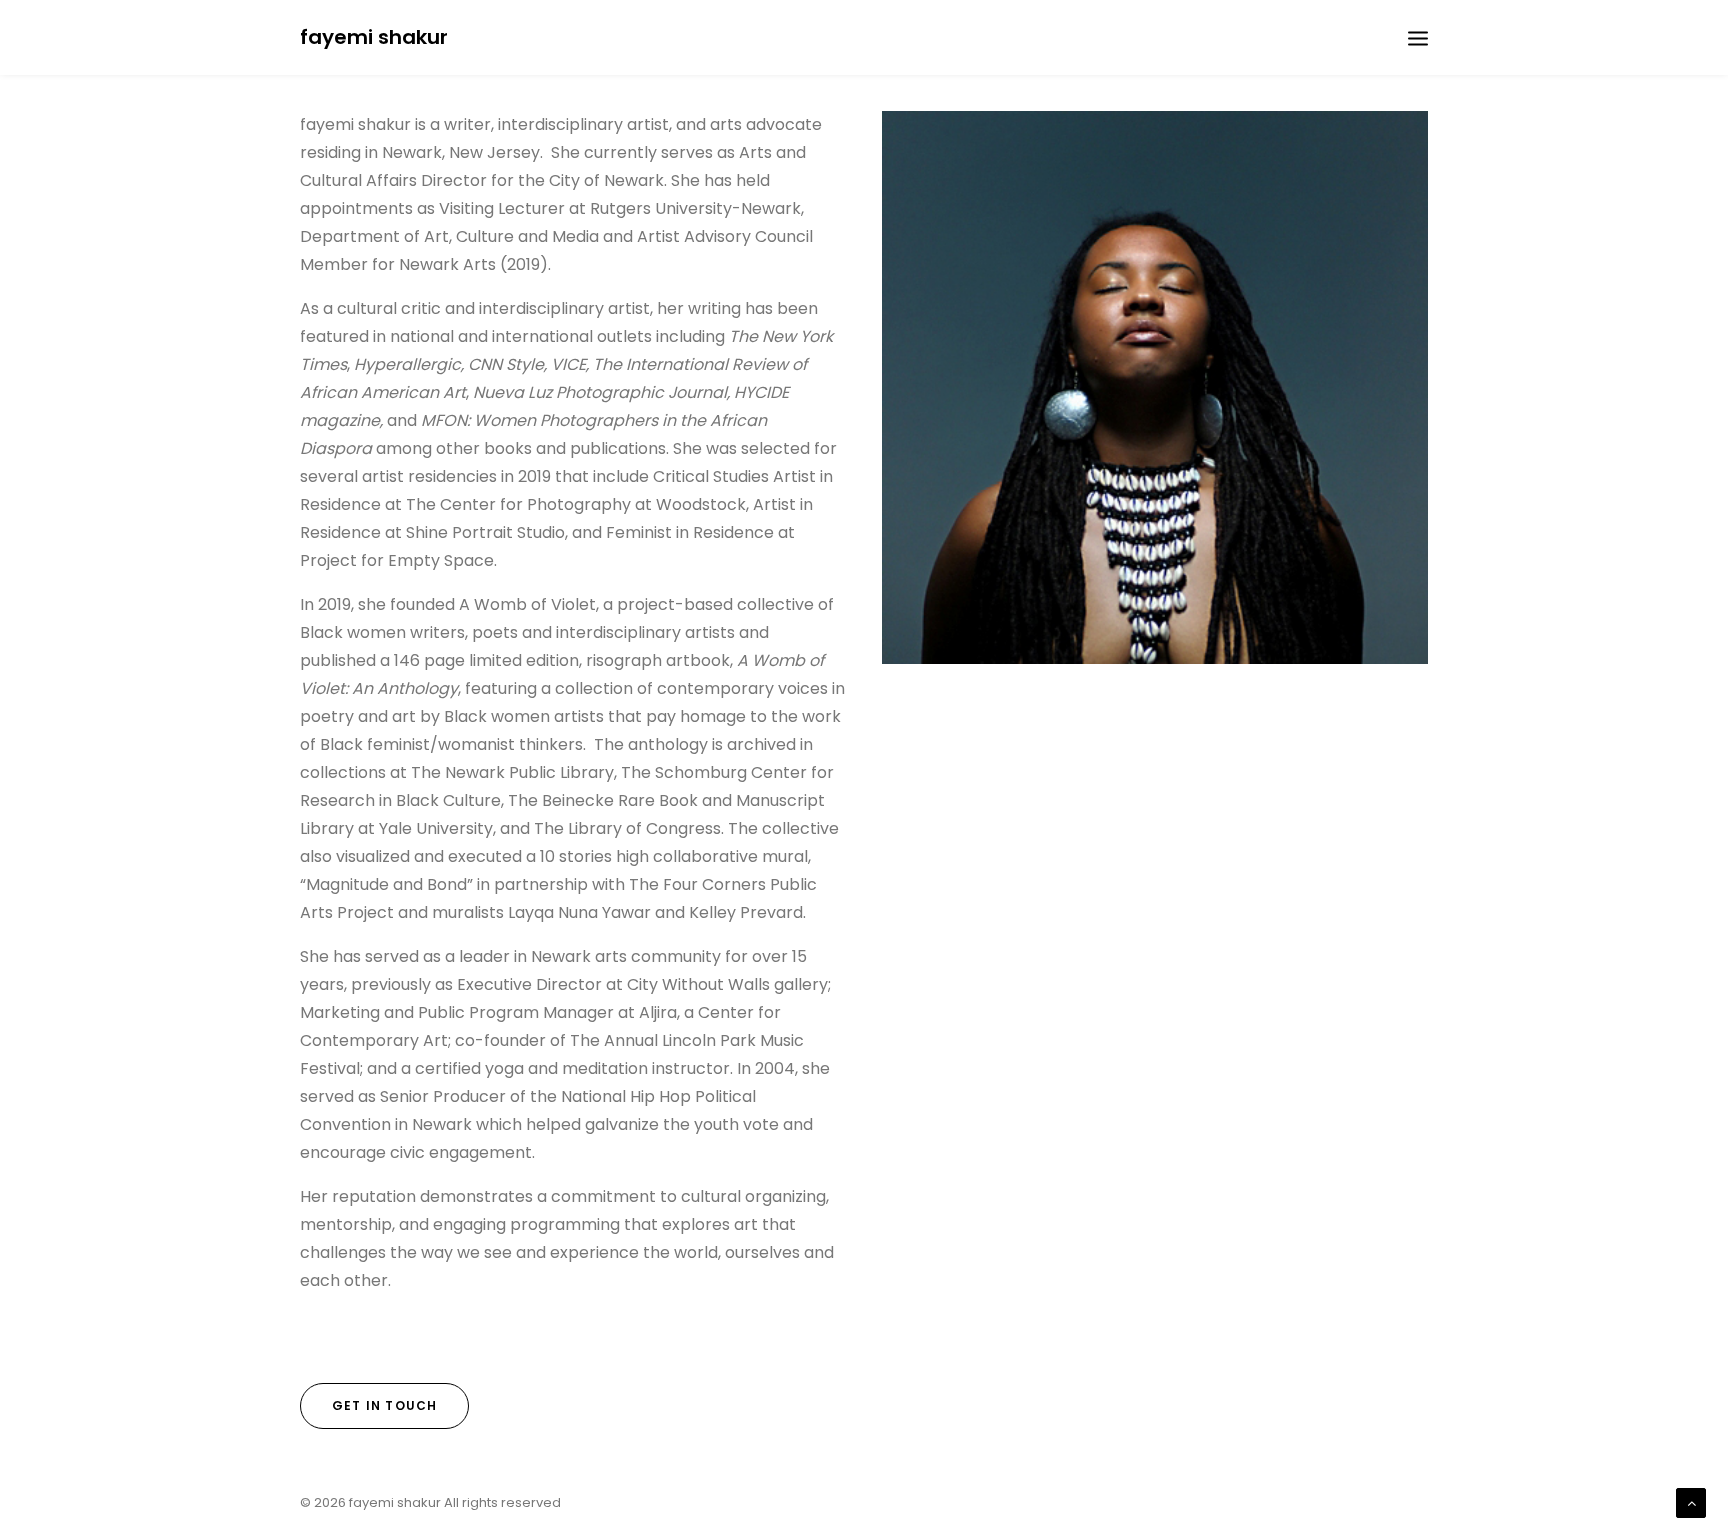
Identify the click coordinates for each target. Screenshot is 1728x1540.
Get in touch (384, 1405)
